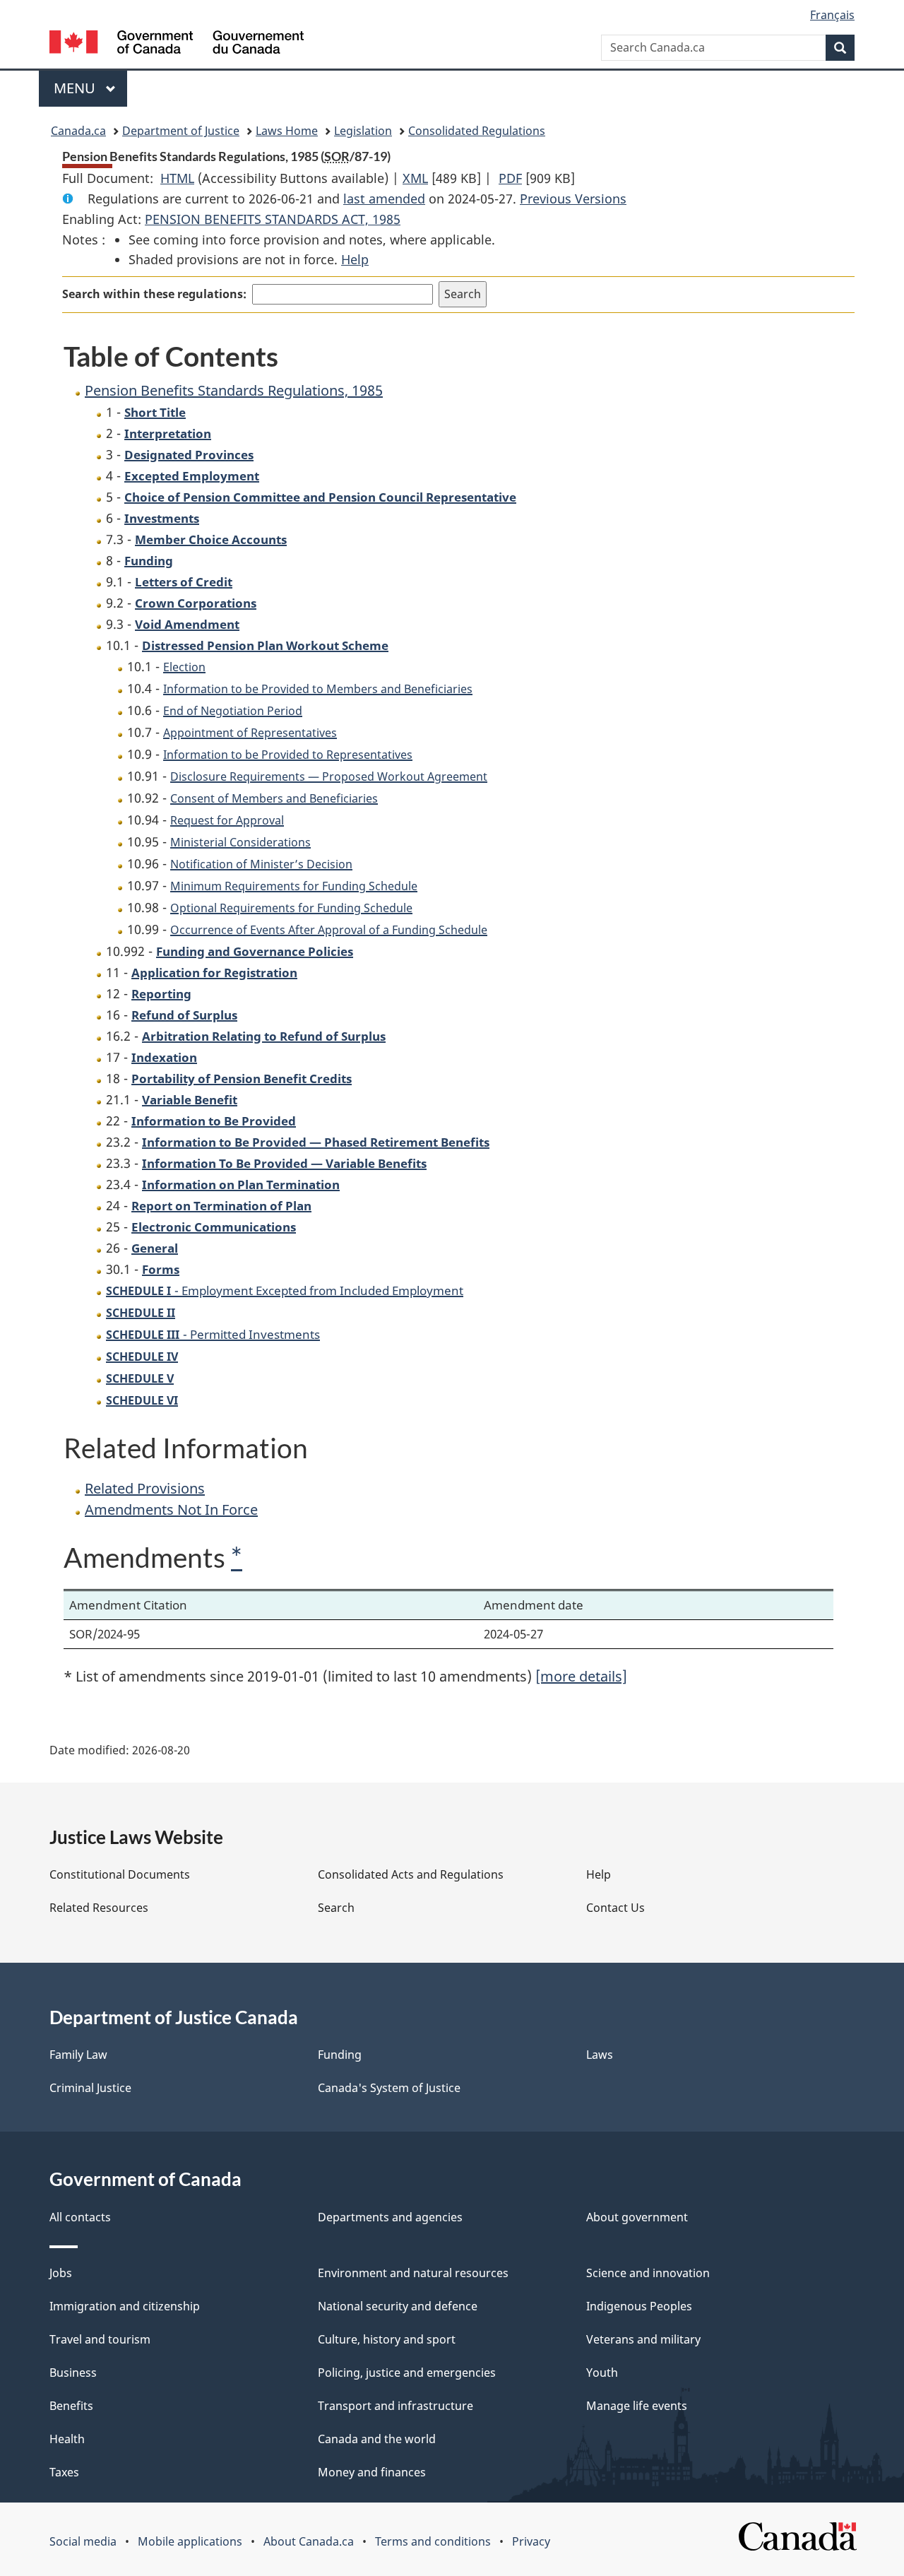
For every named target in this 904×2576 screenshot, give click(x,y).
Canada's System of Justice (389, 2088)
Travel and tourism (100, 2339)
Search (336, 1908)
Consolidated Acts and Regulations (411, 1874)
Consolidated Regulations (477, 131)
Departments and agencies (390, 2217)
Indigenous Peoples (639, 2306)
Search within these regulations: (154, 294)
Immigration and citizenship (125, 2306)
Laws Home (287, 131)
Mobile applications (190, 2541)
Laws (600, 2055)
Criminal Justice (90, 2088)
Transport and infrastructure (395, 2406)
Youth (602, 2373)
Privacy (531, 2541)
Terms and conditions (433, 2541)
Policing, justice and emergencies (407, 2373)
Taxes (64, 2472)
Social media (83, 2541)
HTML (177, 178)
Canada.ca (78, 131)
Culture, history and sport (387, 2339)
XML (415, 178)
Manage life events (637, 2406)
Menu (76, 88)
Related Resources (99, 1908)
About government (637, 2217)
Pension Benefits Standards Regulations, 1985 (234, 390)
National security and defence (398, 2306)
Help (355, 259)
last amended (384, 199)
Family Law (78, 2055)
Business (73, 2373)
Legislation (363, 131)
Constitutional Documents (120, 1874)
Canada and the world (377, 2439)
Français (832, 15)
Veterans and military (643, 2339)
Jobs (61, 2273)
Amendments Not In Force (171, 1509)
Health (67, 2439)
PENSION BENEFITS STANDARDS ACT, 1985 (273, 219)
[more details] (581, 1676)
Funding (340, 2055)
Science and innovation (648, 2273)
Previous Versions (573, 199)
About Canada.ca (309, 2541)
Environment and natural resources (413, 2273)
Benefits (71, 2406)
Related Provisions (145, 1488)
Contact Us (615, 1908)
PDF (510, 178)
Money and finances (372, 2472)
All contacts (80, 2217)
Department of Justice (181, 131)
